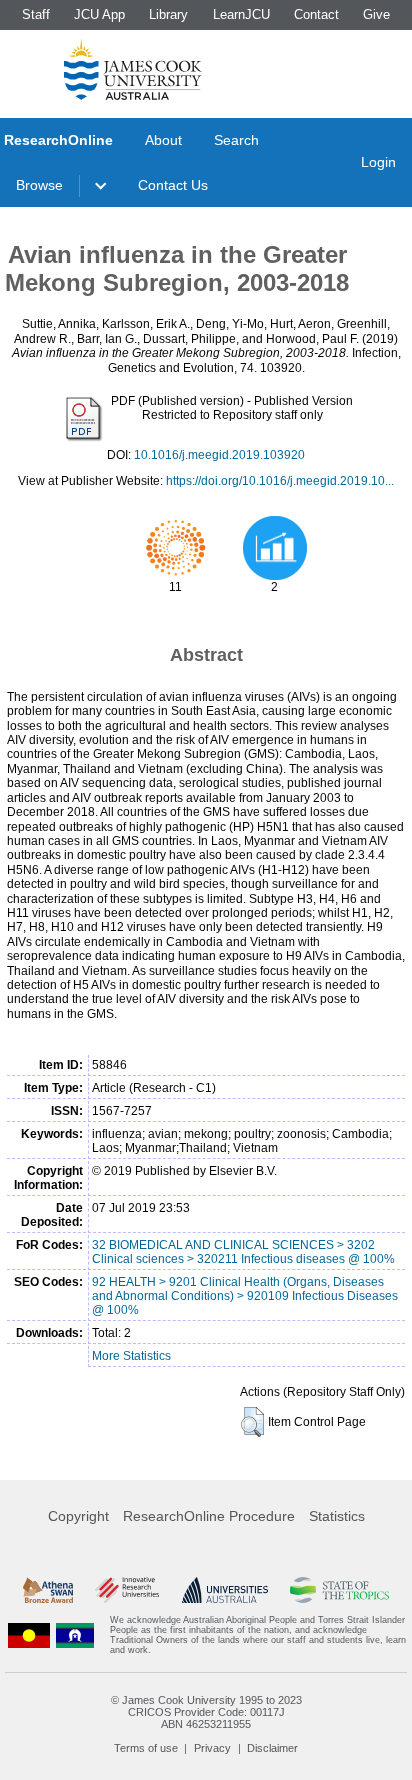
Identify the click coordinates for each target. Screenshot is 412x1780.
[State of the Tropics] (339, 1590)
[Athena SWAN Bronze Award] (48, 1590)
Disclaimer (272, 1748)
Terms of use (146, 1748)
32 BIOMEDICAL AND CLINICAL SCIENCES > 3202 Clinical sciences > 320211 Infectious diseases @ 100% (243, 1252)
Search (236, 140)
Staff (36, 14)
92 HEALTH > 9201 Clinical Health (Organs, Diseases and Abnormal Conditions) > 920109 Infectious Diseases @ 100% (245, 1296)
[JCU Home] (133, 69)
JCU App (99, 14)
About (163, 140)
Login (378, 162)
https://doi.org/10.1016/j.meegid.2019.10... (280, 481)
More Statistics (131, 1356)
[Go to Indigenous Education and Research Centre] (29, 1635)
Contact (316, 14)
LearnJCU (241, 14)
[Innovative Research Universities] (127, 1590)
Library (168, 14)
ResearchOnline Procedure (209, 1516)
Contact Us (173, 185)
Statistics (337, 1516)
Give (376, 14)
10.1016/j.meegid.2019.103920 (219, 455)
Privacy (212, 1748)
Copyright (78, 1516)
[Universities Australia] (225, 1590)
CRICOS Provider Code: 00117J (206, 1712)
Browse (39, 185)
